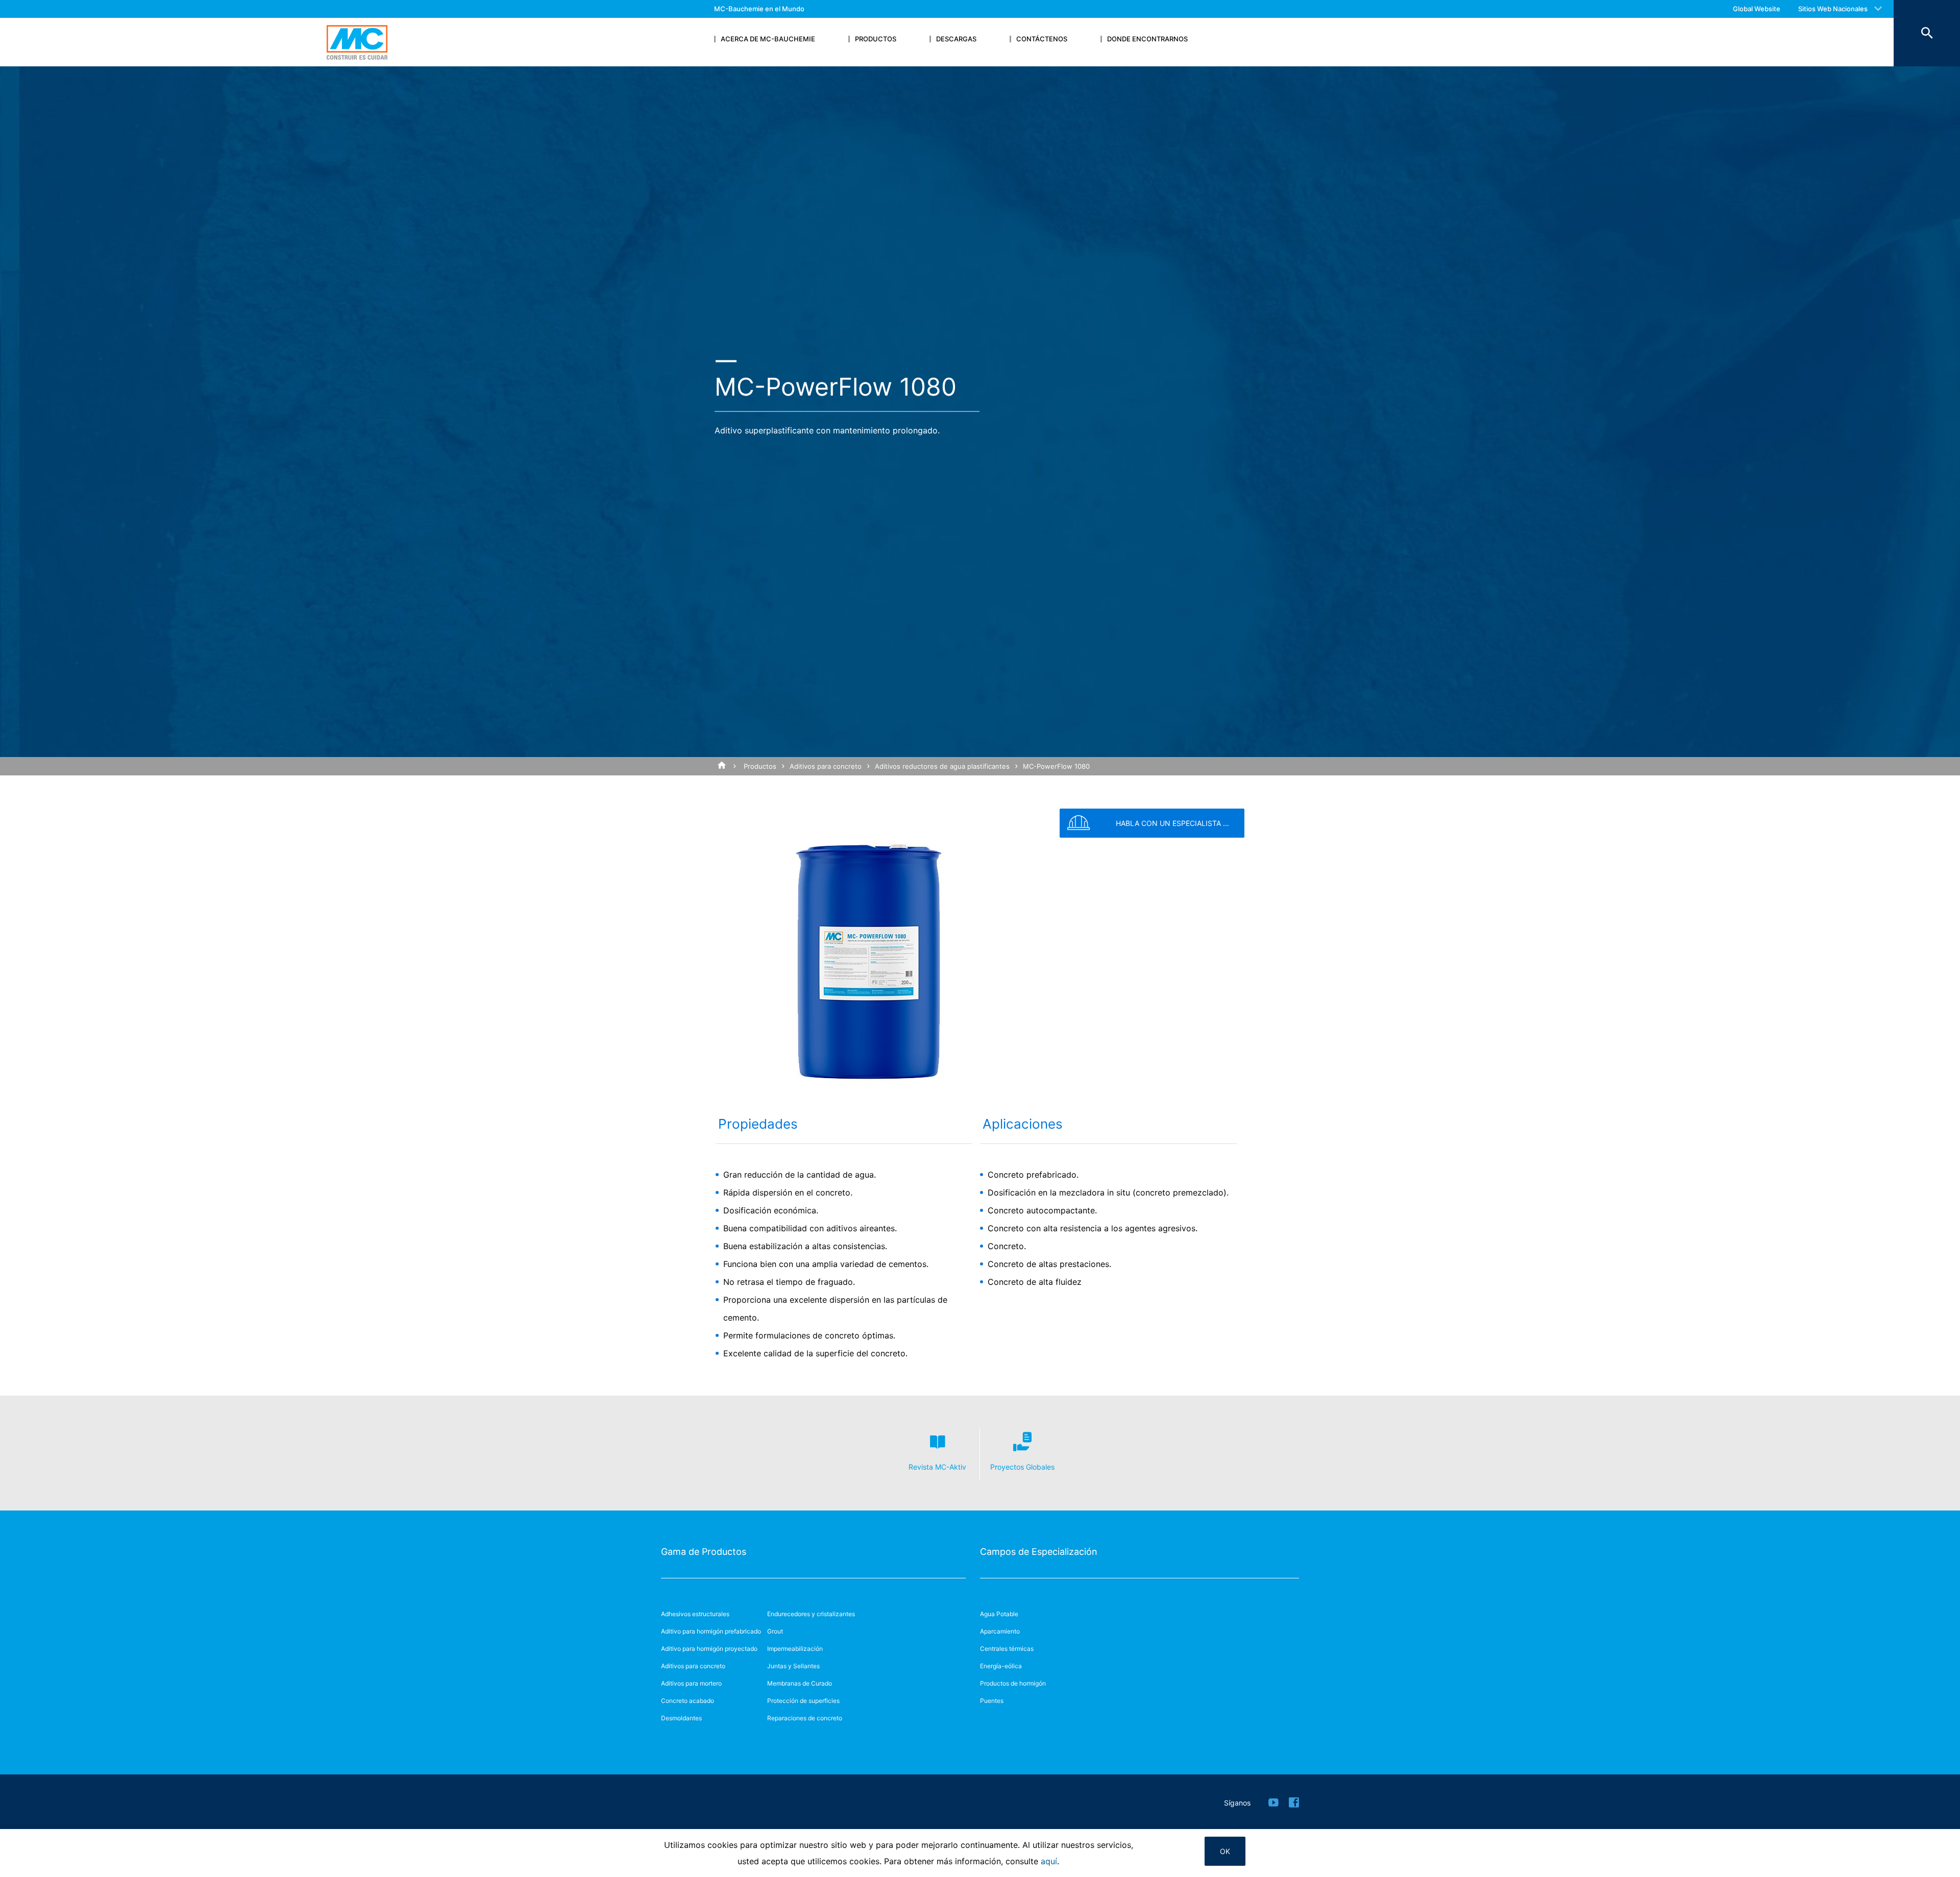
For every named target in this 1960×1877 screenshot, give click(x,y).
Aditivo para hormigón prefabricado (711, 1631)
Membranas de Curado (800, 1683)
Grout (775, 1631)
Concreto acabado (688, 1701)
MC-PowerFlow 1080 (1056, 766)
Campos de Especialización (1039, 1552)
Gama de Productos (704, 1552)
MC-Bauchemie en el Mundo (759, 9)
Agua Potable (999, 1614)
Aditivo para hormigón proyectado (709, 1649)
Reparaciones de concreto (805, 1718)
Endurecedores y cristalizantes (811, 1614)
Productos (760, 766)
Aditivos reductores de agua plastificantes (942, 766)
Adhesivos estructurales (695, 1614)
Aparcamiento (1000, 1631)
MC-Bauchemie (357, 42)
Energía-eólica (1001, 1666)
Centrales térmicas (1007, 1649)
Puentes (992, 1701)
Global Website (1757, 9)
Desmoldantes (681, 1718)
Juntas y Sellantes (793, 1666)
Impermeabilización (795, 1649)
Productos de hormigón (1013, 1683)
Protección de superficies (803, 1701)
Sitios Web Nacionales (1833, 9)
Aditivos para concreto (826, 766)
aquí (1049, 1861)
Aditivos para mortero (691, 1683)
